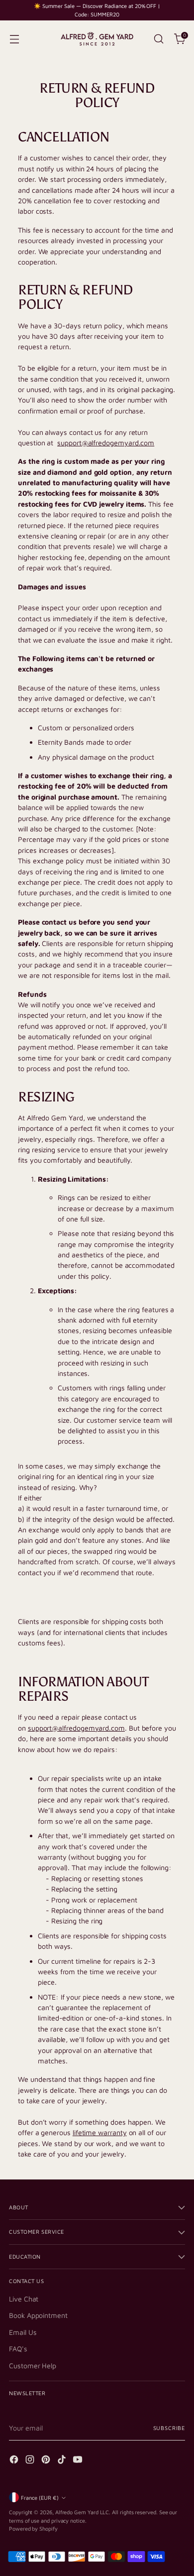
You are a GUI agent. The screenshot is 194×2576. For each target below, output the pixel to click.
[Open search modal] (158, 39)
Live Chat (24, 2299)
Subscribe (169, 2428)
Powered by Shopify (33, 2528)
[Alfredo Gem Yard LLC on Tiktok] (63, 2461)
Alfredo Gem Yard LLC (82, 2512)
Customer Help (33, 2366)
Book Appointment (38, 2315)
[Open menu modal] (14, 39)
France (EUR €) (40, 2498)
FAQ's (18, 2349)
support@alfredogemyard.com (106, 443)
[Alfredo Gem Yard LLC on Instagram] (31, 2461)
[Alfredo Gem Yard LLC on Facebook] (15, 2461)
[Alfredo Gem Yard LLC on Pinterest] (47, 2461)
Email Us (23, 2332)
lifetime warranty (100, 2132)
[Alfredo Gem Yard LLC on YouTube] (79, 2461)
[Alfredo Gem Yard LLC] (97, 39)
